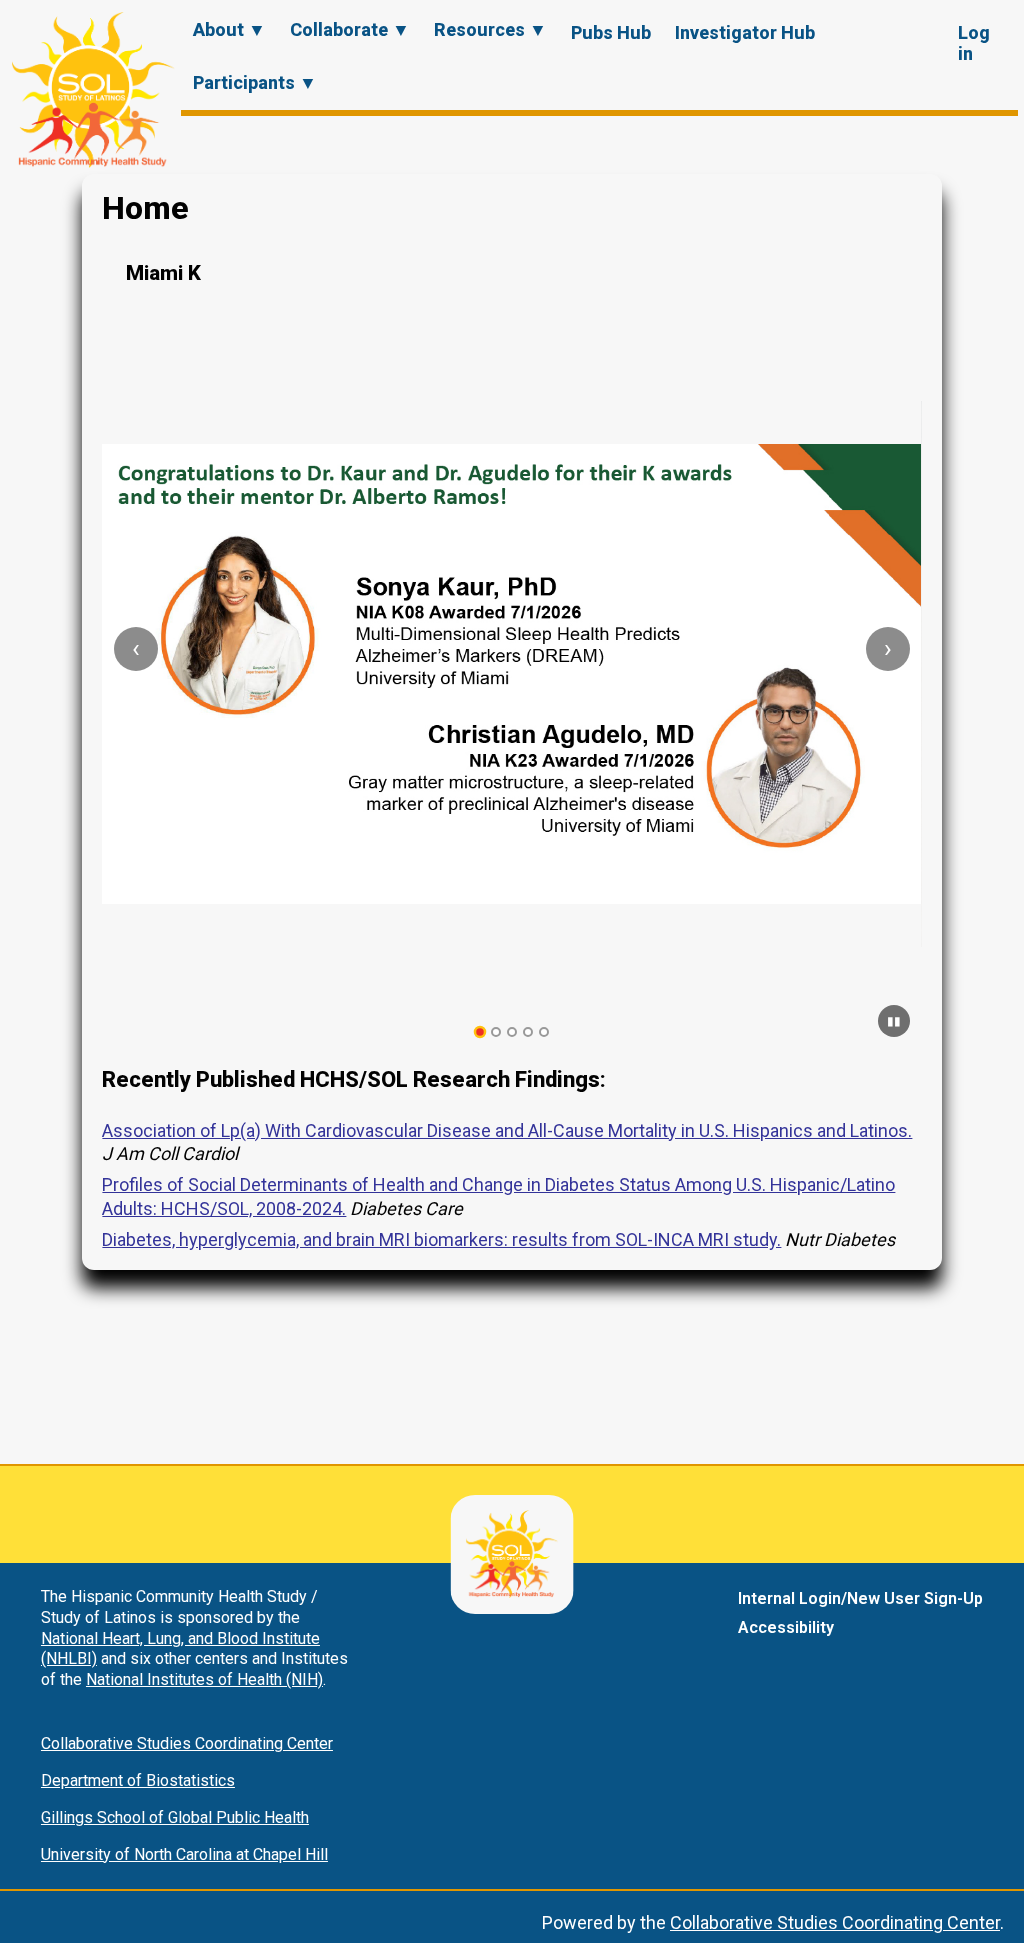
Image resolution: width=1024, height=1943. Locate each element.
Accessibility (786, 1627)
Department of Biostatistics (138, 1780)
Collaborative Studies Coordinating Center (187, 1743)
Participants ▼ (255, 82)
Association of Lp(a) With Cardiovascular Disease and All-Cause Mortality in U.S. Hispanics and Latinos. (507, 1130)
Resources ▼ (490, 29)
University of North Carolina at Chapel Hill (184, 1854)
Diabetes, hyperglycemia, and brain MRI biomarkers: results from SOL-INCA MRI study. (441, 1239)
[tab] (480, 1032)
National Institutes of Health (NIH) (204, 1679)
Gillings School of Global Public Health (175, 1817)
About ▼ (229, 29)
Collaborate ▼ (350, 29)
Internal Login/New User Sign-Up (860, 1598)
